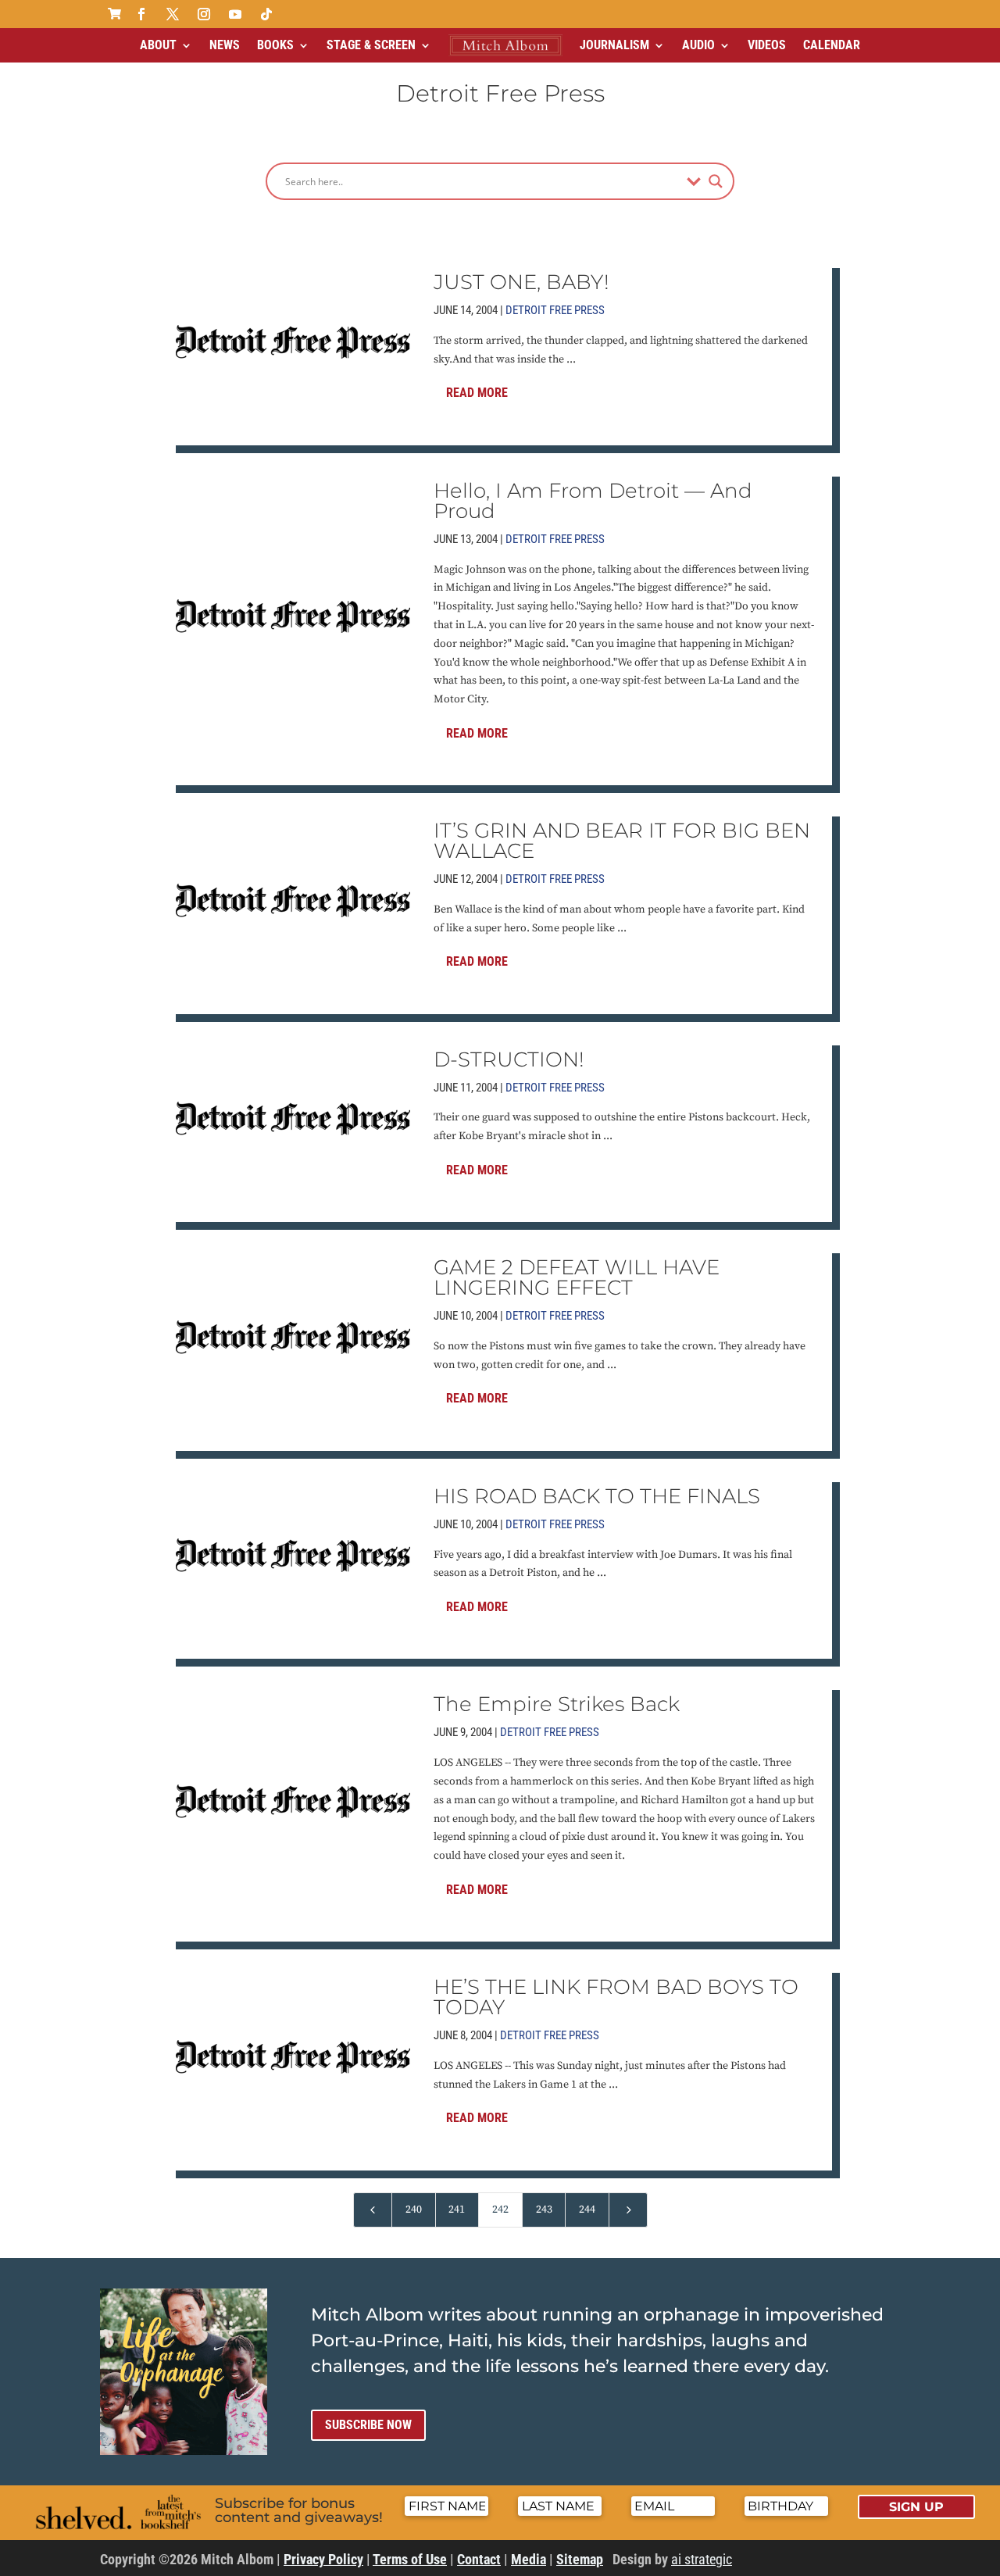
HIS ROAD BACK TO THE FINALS (597, 1496)
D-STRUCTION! (509, 1059)
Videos (767, 45)
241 (457, 2210)
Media (529, 2559)
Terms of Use (410, 2559)
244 (587, 2210)
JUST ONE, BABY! (521, 282)
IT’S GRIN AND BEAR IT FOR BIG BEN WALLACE (622, 841)
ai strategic (702, 2559)
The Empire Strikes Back (557, 1704)
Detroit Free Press (555, 310)
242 (500, 2210)
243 (544, 2210)
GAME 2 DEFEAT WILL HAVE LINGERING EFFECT (577, 1277)
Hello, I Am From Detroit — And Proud (593, 501)
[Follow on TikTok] (266, 14)
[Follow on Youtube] (235, 14)
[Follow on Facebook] (141, 14)
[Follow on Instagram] (204, 14)
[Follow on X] (173, 14)
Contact (479, 2559)
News (225, 45)
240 (414, 2210)
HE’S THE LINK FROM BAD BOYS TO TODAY (616, 1997)
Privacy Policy (323, 2559)
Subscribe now (368, 2425)
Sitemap (580, 2559)
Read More (477, 393)
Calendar (832, 45)
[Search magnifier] (716, 181)
